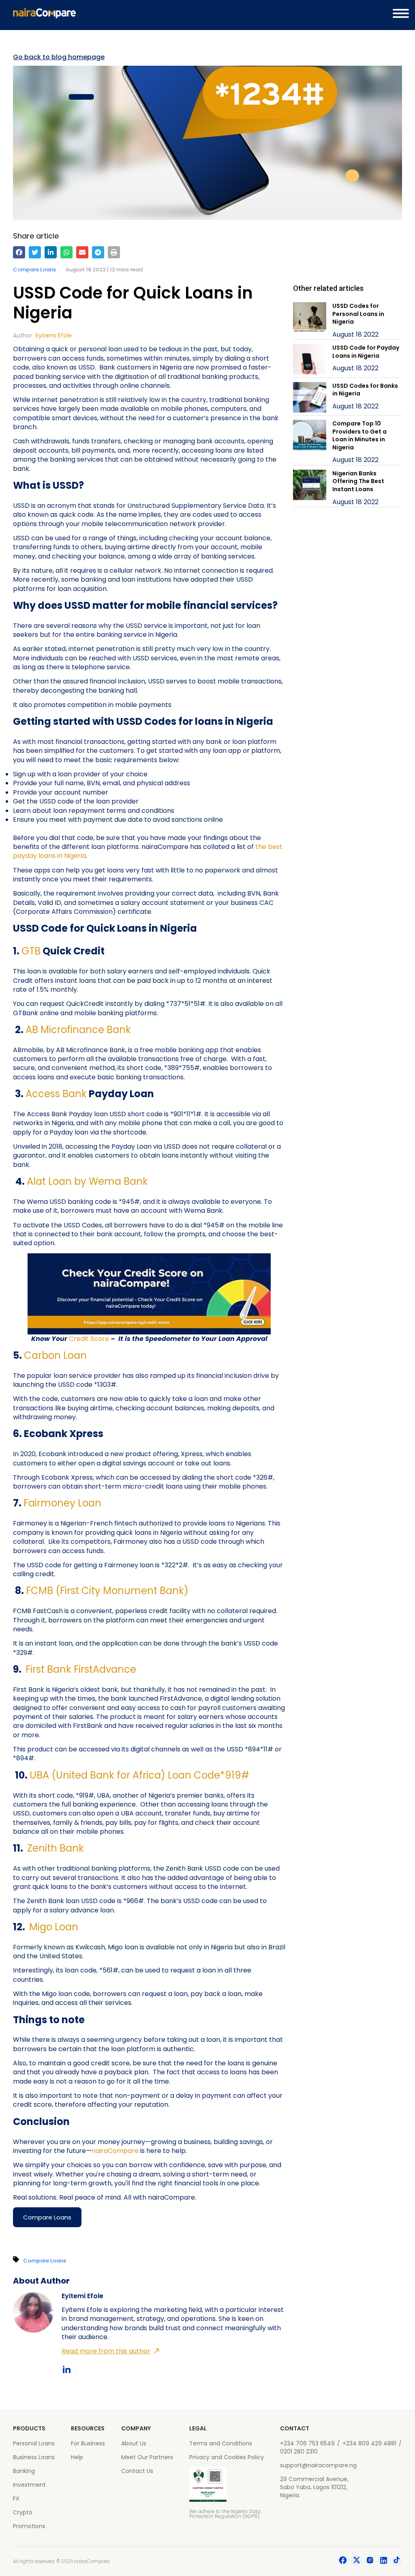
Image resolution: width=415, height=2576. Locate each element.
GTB (31, 951)
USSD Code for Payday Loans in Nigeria (366, 352)
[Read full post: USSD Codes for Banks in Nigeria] (310, 399)
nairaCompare (115, 2151)
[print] (114, 252)
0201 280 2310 (299, 2451)
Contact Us (137, 2471)
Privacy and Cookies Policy (227, 2457)
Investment (29, 2485)
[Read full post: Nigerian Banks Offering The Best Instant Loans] (310, 488)
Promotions (29, 2526)
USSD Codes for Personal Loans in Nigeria (358, 314)
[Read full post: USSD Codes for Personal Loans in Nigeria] (310, 321)
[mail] (82, 252)
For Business (88, 2443)
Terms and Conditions (221, 2443)
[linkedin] (51, 252)
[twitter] (35, 252)
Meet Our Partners (147, 2457)
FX (16, 2499)
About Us (134, 2443)
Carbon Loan (55, 1355)
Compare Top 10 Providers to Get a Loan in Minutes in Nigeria (359, 435)
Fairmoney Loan (62, 1503)
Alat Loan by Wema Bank (87, 1181)
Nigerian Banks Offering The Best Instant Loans (358, 481)
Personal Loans (34, 2443)
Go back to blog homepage (59, 57)
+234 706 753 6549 (307, 2443)
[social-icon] (343, 2561)
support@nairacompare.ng (318, 2465)
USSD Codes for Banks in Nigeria (365, 390)
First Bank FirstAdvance (81, 1669)
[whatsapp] (66, 252)
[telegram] (98, 252)
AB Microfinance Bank (78, 1030)
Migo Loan (54, 1927)
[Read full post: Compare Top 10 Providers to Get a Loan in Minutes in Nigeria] (310, 442)
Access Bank (56, 1094)
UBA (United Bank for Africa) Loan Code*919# (139, 1775)
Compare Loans (34, 270)
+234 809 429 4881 (369, 2443)
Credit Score (89, 1339)
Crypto (23, 2512)
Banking (24, 2471)
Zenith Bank (56, 1848)
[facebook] (19, 252)
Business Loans (34, 2457)
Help (77, 2457)
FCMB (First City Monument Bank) (107, 1591)
